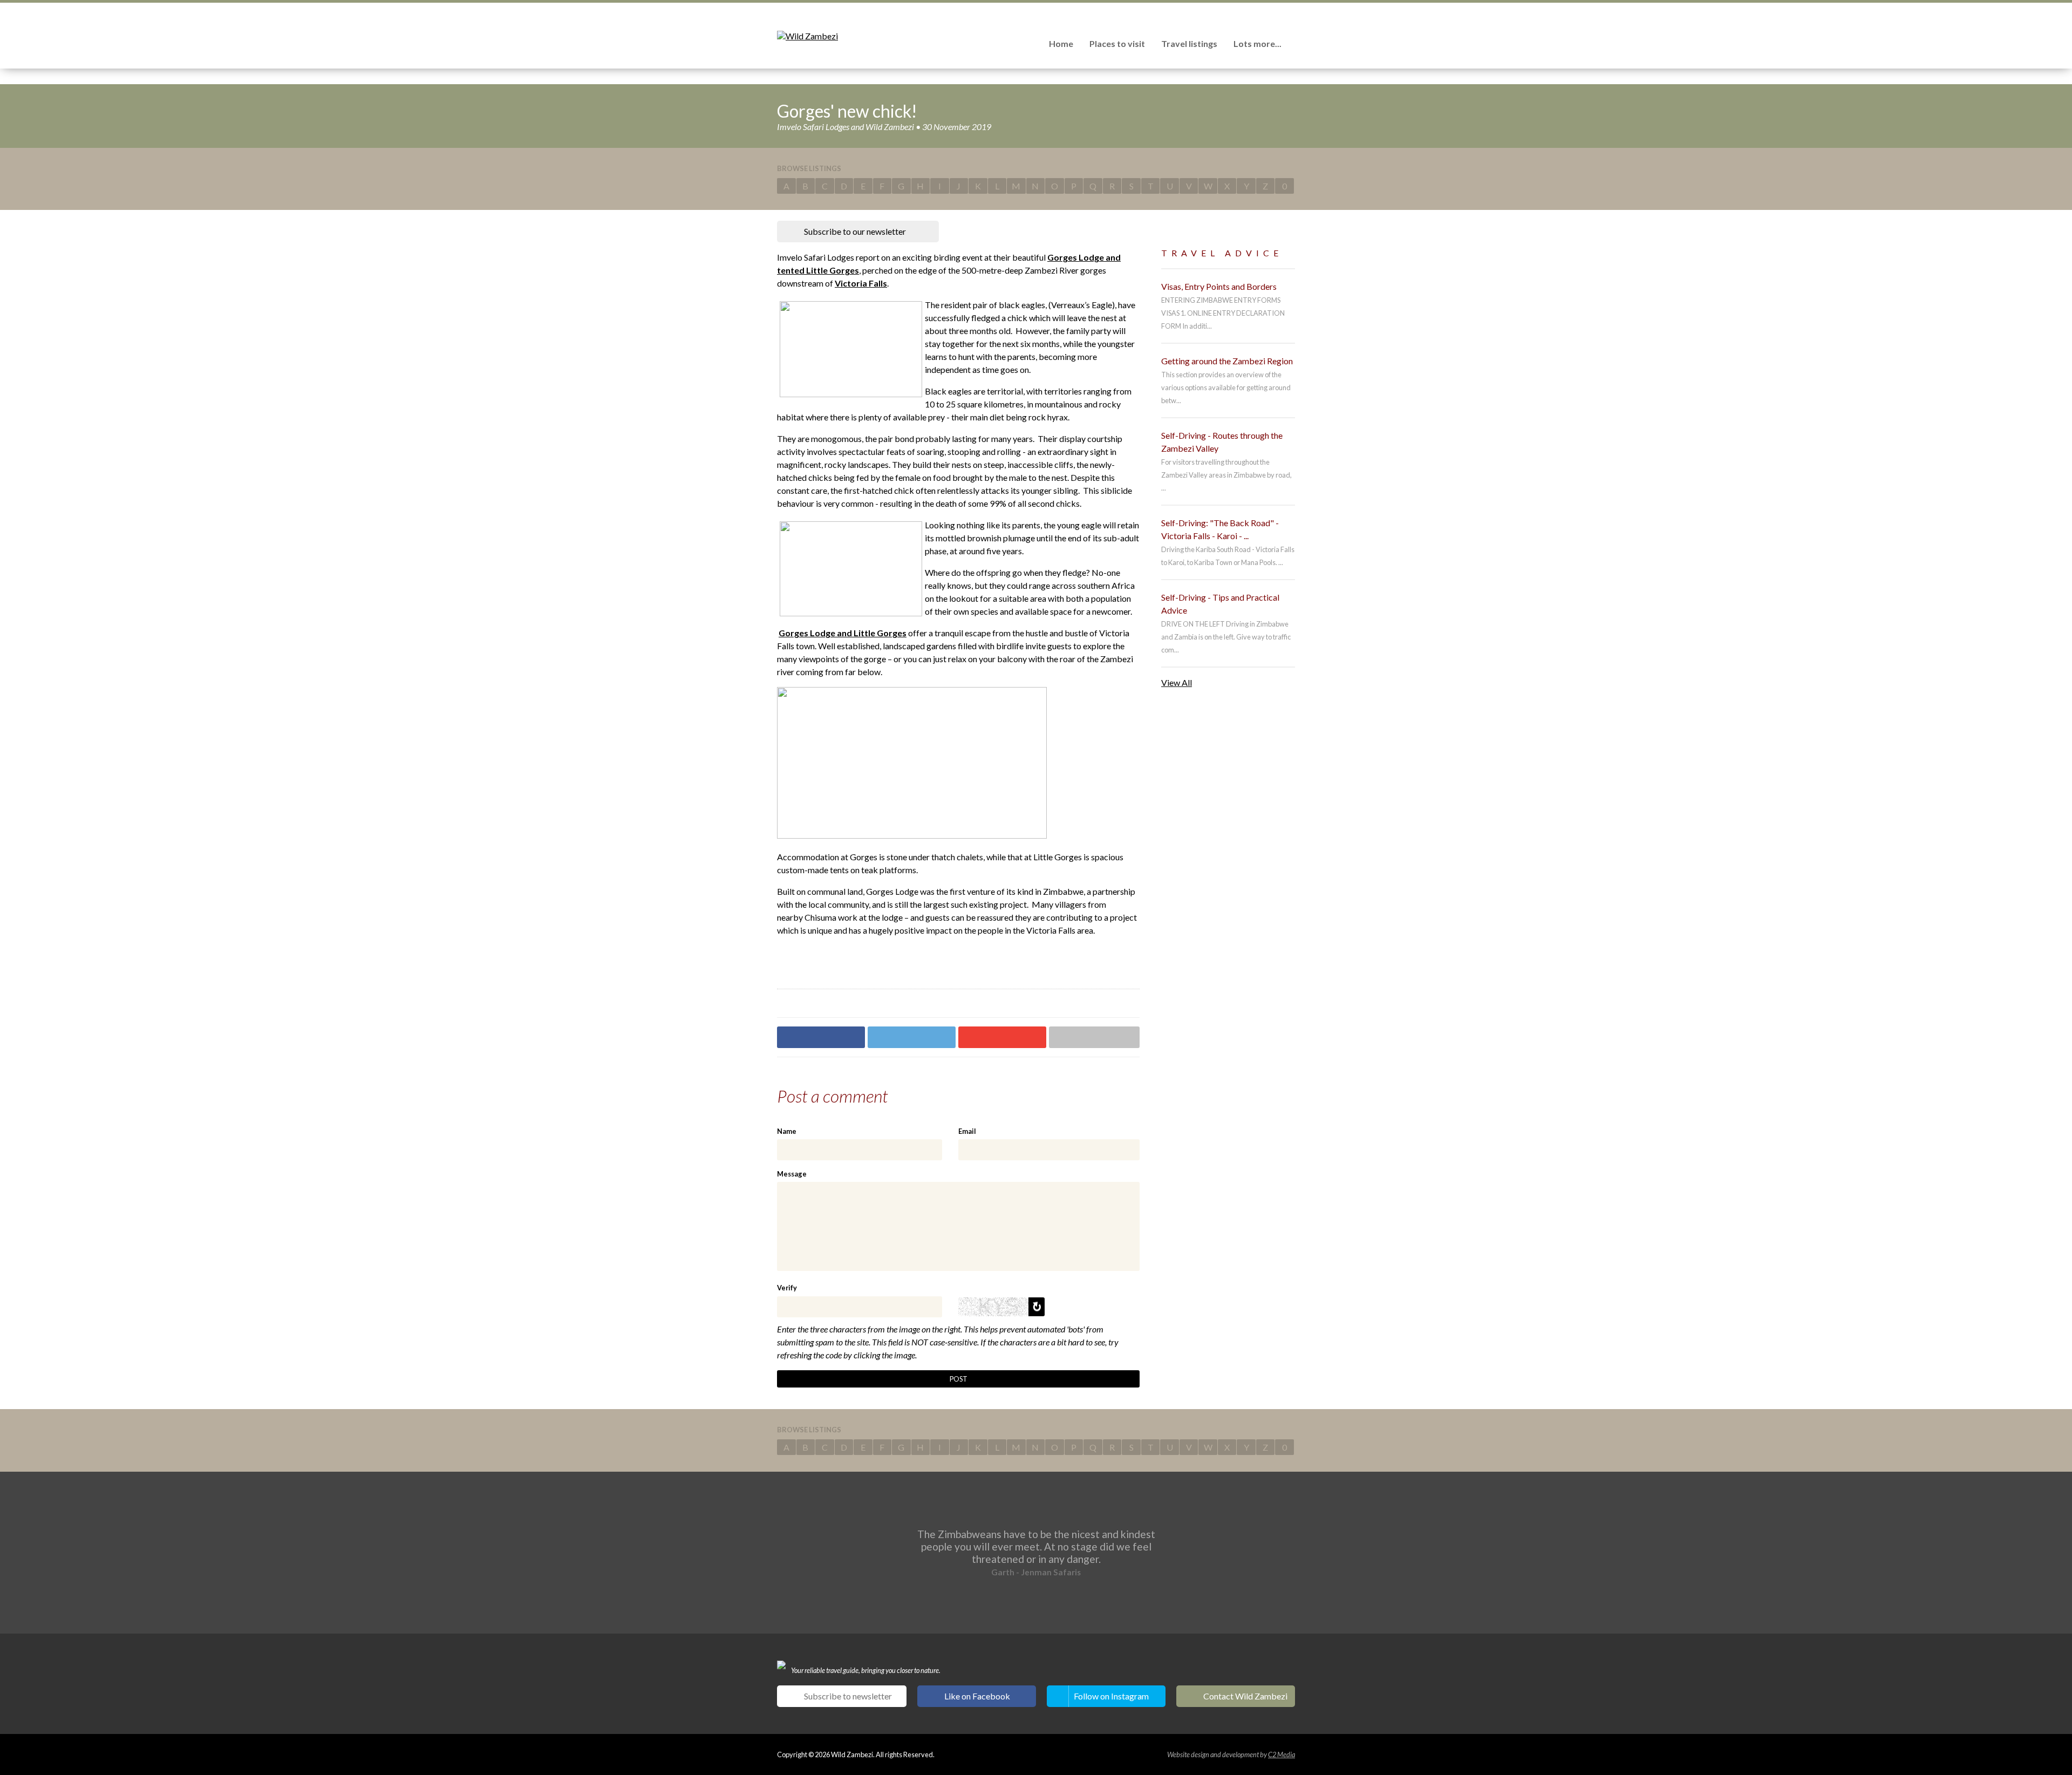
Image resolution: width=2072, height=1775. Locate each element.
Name (787, 1131)
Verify (787, 1288)
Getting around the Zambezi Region (1227, 361)
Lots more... (1257, 43)
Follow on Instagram (1111, 1696)
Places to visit (1117, 43)
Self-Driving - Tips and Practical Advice (1220, 604)
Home (1061, 43)
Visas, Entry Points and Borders (1219, 286)
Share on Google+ (1002, 1037)
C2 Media (1282, 1754)
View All (1177, 682)
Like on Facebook (977, 1696)
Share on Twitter (912, 1037)
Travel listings (1189, 43)
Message (792, 1174)
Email (967, 1131)
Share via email (1094, 1037)
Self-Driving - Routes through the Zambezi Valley (1222, 442)
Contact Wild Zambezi (1245, 1696)
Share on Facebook (821, 1037)
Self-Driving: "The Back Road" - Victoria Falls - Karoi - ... (1220, 529)
